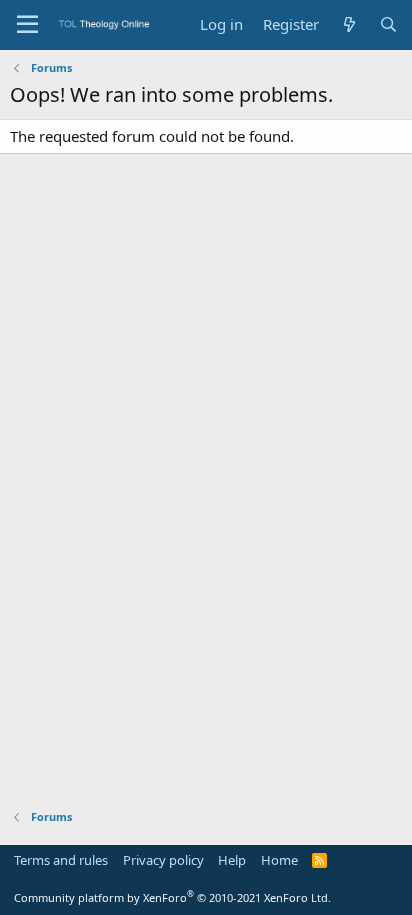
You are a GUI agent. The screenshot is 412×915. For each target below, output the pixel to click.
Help (232, 860)
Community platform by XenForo (172, 897)
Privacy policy (163, 860)
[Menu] (27, 25)
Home (279, 860)
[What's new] (348, 24)
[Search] (388, 24)
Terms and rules (61, 860)
